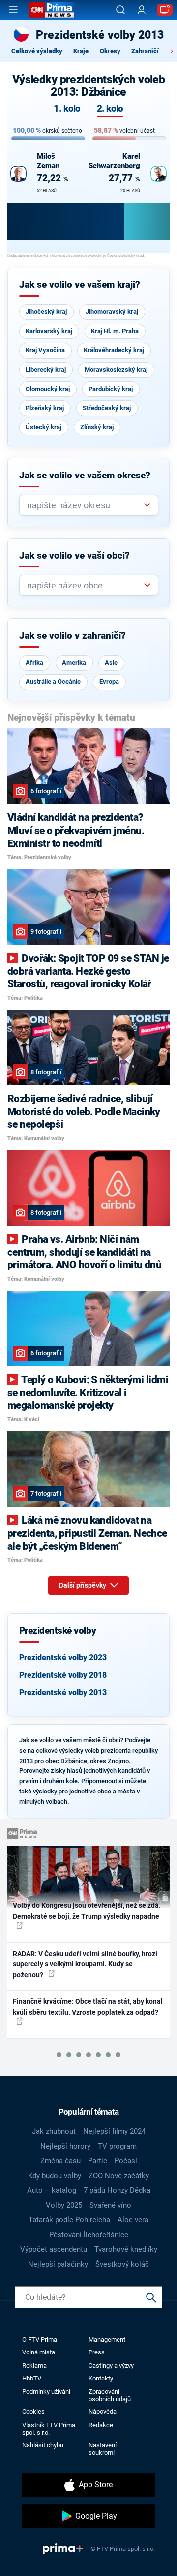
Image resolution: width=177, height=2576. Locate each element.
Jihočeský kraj (46, 312)
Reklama (34, 2366)
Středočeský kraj (107, 408)
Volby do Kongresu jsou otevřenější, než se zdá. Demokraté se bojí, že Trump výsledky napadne (87, 1911)
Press (97, 2352)
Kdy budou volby (55, 2176)
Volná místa (39, 2352)
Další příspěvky (83, 1585)
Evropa (109, 682)
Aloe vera (133, 2220)
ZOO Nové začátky (119, 2176)
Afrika (34, 662)
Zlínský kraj (97, 427)
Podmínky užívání (46, 2392)
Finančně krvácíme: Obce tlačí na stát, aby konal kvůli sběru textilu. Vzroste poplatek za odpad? (88, 2006)
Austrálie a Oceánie (53, 682)
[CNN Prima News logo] (52, 10)
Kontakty (101, 2378)
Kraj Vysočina (45, 350)
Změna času (60, 2161)
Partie (98, 2161)
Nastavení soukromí (103, 2449)
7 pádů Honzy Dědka (117, 2190)
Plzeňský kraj (45, 408)
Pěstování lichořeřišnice (89, 2235)
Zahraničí (145, 51)
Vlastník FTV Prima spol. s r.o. (49, 2429)
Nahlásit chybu (43, 2445)
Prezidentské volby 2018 (63, 1675)
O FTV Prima (40, 2339)
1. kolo (67, 109)
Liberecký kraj (46, 370)
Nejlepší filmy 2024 (114, 2131)
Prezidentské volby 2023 (63, 1658)
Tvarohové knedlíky (126, 2249)
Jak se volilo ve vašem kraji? (80, 285)
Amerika (74, 662)
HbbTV (32, 2378)
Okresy (110, 51)
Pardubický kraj (111, 389)
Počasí (126, 2161)
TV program (117, 2146)
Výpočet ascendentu (54, 2249)
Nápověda (103, 2412)
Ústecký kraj (44, 427)
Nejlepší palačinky (58, 2264)
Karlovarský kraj (49, 331)
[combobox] (85, 505)
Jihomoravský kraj (112, 312)
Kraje (81, 51)
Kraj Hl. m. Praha (115, 331)
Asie (111, 662)
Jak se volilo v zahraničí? (73, 636)
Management (107, 2339)
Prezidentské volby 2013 (63, 1693)
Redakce (101, 2425)
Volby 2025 (64, 2205)
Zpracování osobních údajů (110, 2395)
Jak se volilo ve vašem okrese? (85, 476)
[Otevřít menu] (13, 10)
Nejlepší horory (65, 2146)
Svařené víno (110, 2205)
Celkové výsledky (37, 51)
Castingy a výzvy (111, 2366)
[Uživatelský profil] (142, 10)
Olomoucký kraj (48, 389)
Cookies (33, 2412)
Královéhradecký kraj (114, 350)
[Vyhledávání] (120, 10)
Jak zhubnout (54, 2131)
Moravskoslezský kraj (116, 370)
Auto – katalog (52, 2190)
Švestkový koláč (122, 2264)
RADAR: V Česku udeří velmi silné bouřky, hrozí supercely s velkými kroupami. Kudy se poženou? (85, 1964)
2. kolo (110, 109)
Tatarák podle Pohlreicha (69, 2220)
